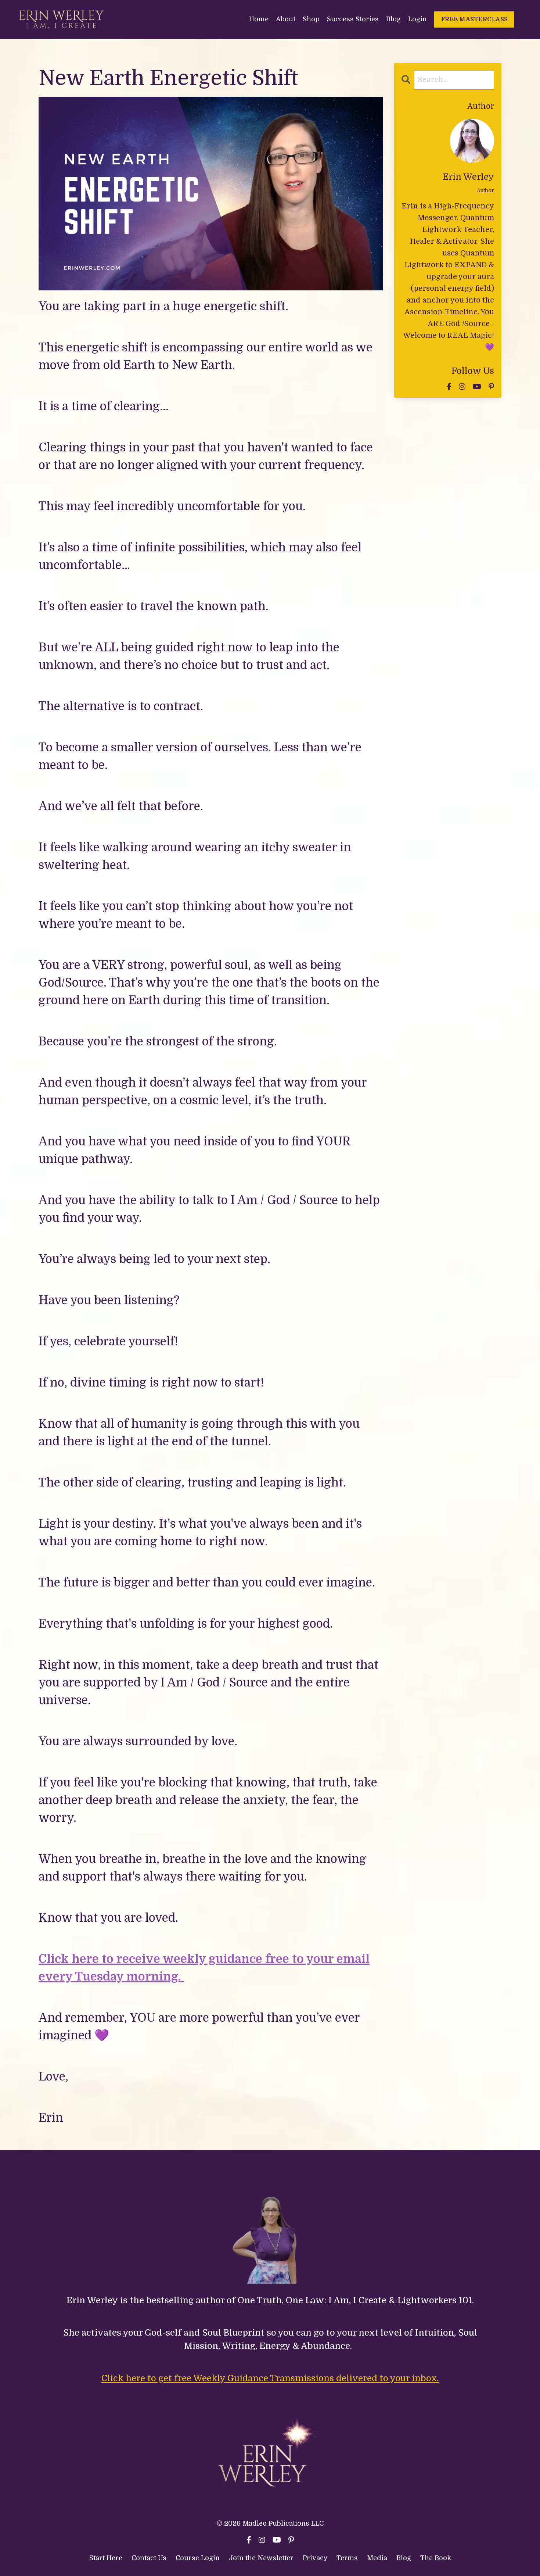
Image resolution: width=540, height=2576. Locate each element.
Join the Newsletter (261, 2558)
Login (417, 19)
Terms (348, 2558)
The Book (436, 2558)
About (286, 19)
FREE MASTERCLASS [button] (474, 19)
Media (377, 2558)
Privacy (316, 2558)
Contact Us (149, 2558)
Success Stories (353, 19)
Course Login (198, 2558)
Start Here (106, 2558)
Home (259, 19)
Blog (393, 19)
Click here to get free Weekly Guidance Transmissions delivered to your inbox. (270, 2378)
